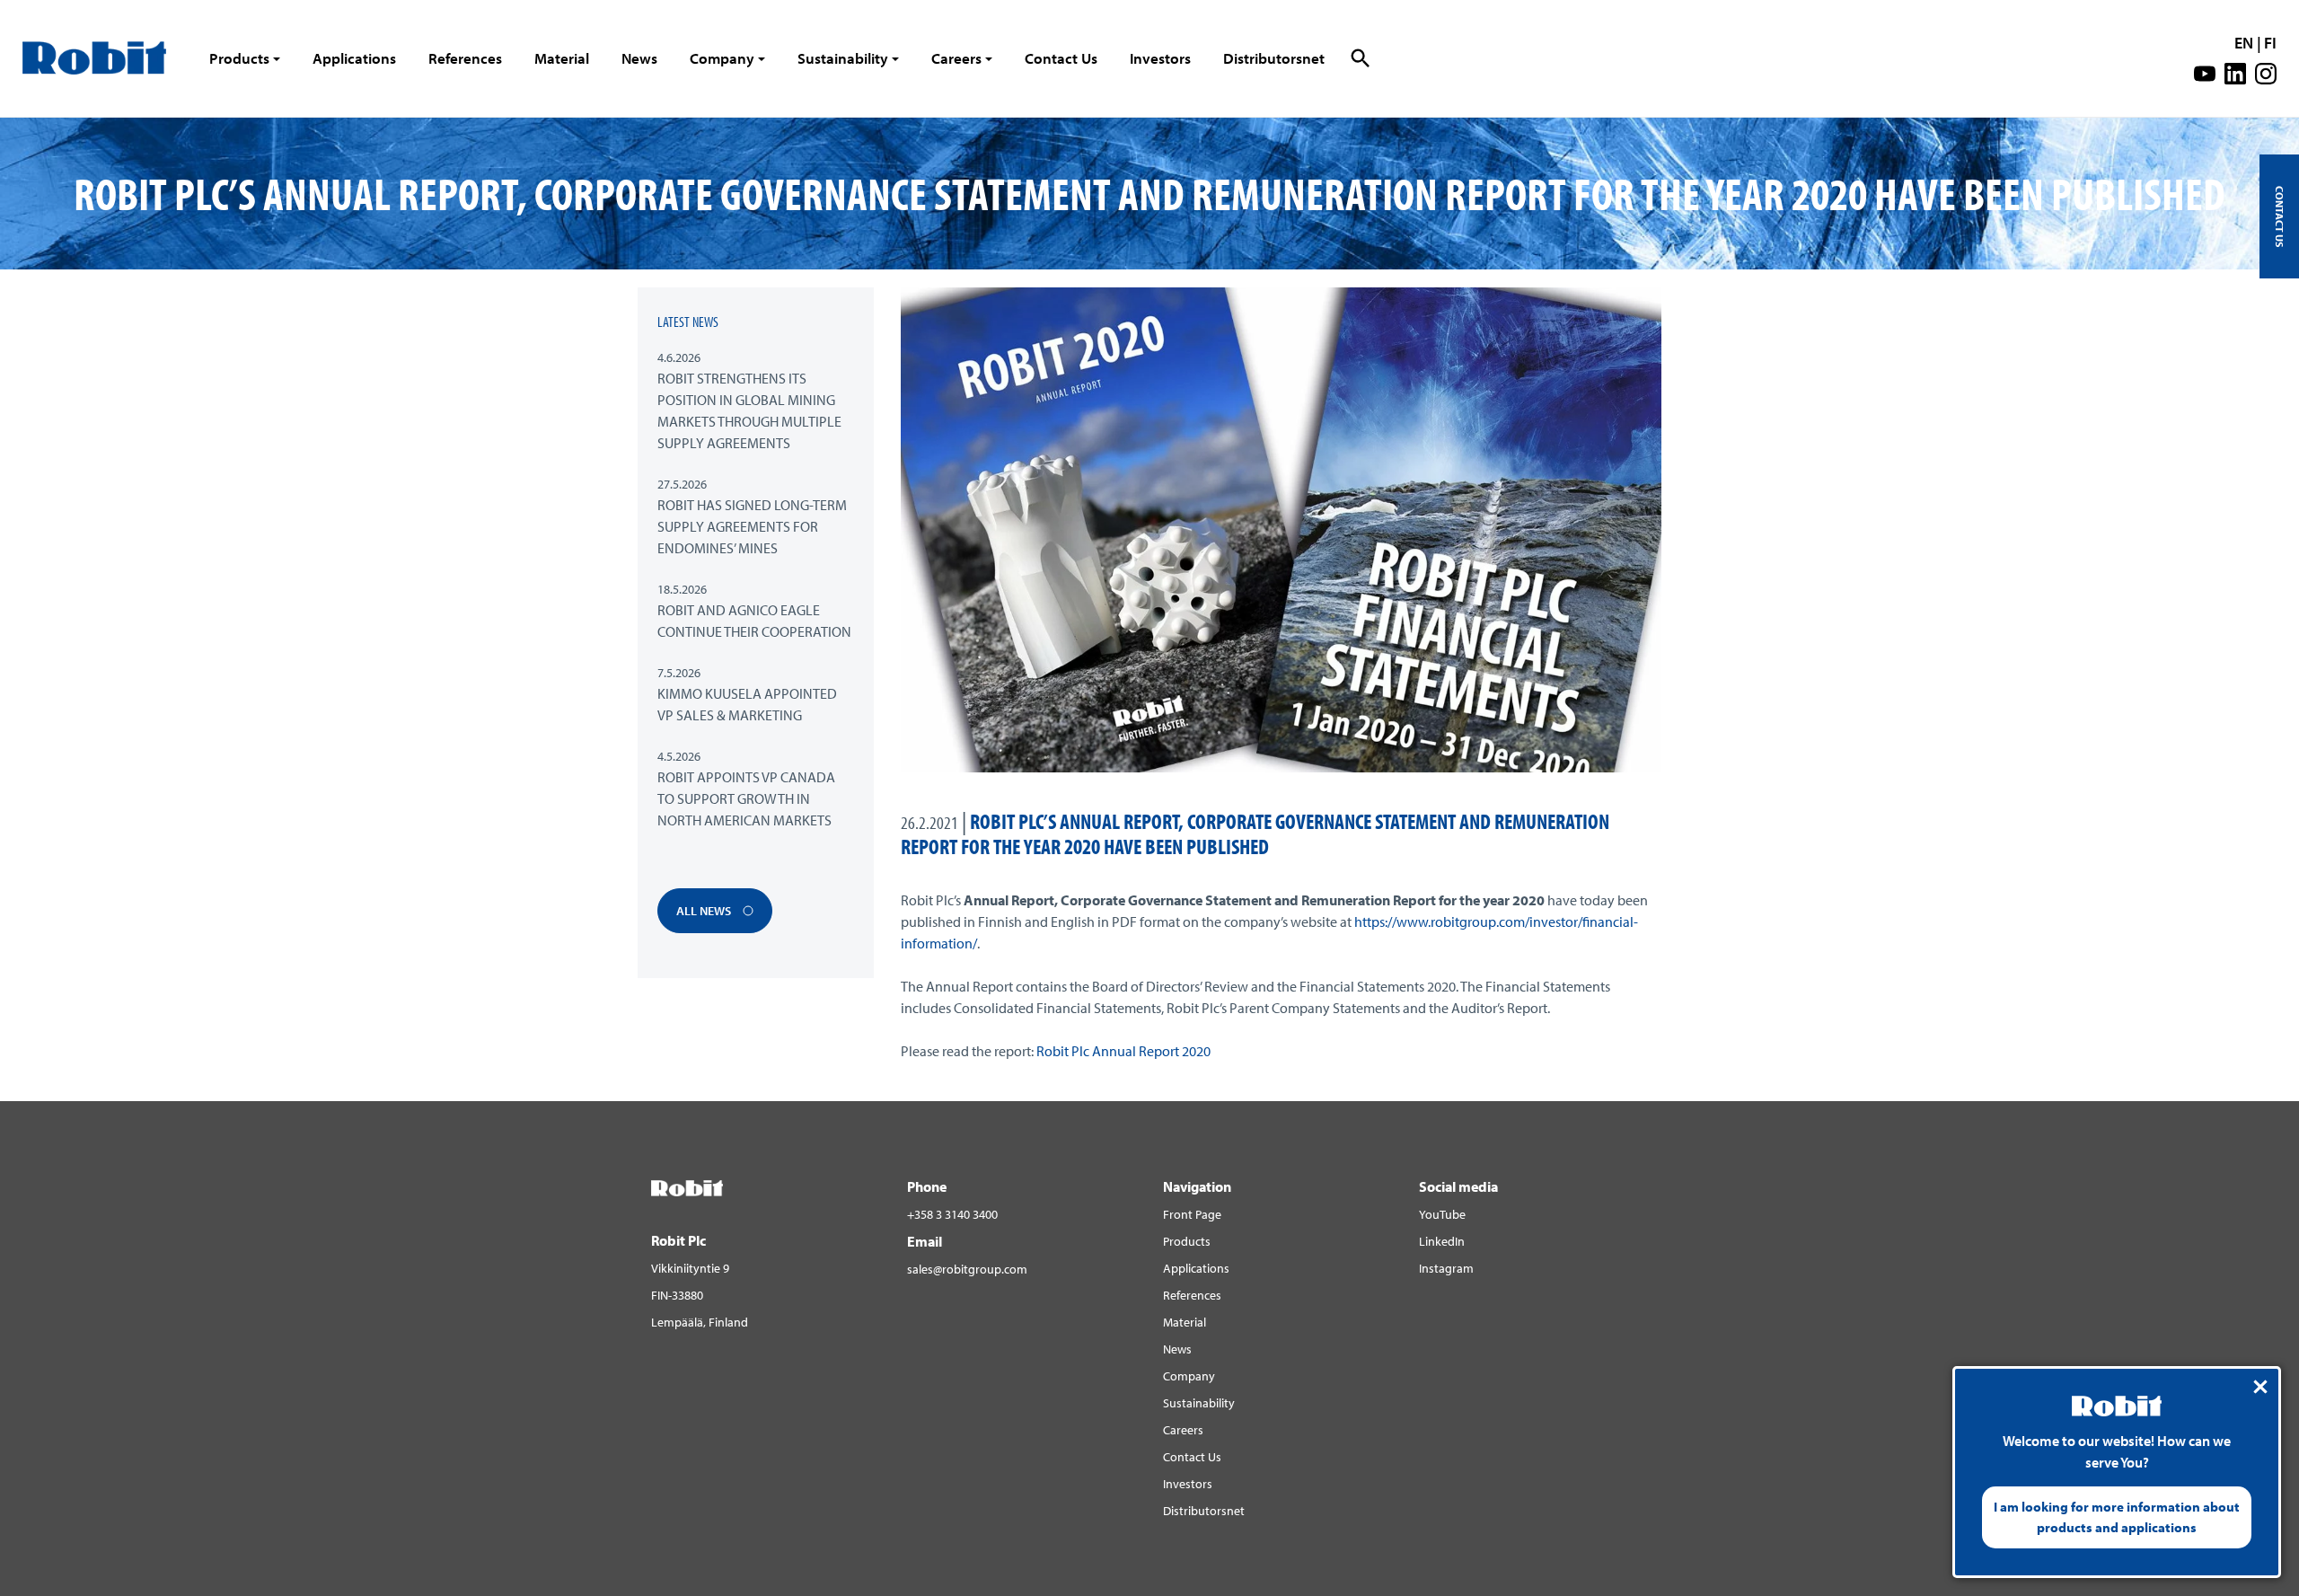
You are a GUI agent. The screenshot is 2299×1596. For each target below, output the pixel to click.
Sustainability (843, 58)
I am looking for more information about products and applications (2117, 1517)
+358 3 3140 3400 (952, 1214)
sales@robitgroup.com (967, 1269)
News (639, 58)
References (465, 58)
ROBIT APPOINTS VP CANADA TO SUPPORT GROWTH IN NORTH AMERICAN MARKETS (746, 798)
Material (562, 58)
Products (239, 58)
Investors (1160, 58)
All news (705, 911)
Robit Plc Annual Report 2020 (1123, 1051)
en (2244, 43)
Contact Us (1061, 58)
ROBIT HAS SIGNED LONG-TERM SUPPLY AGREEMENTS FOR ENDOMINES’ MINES (752, 526)
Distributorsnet (1274, 58)
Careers (956, 58)
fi (2270, 43)
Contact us (2280, 216)
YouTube (1442, 1214)
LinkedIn (1442, 1241)
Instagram (1446, 1268)
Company (722, 58)
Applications (354, 58)
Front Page (1192, 1214)
